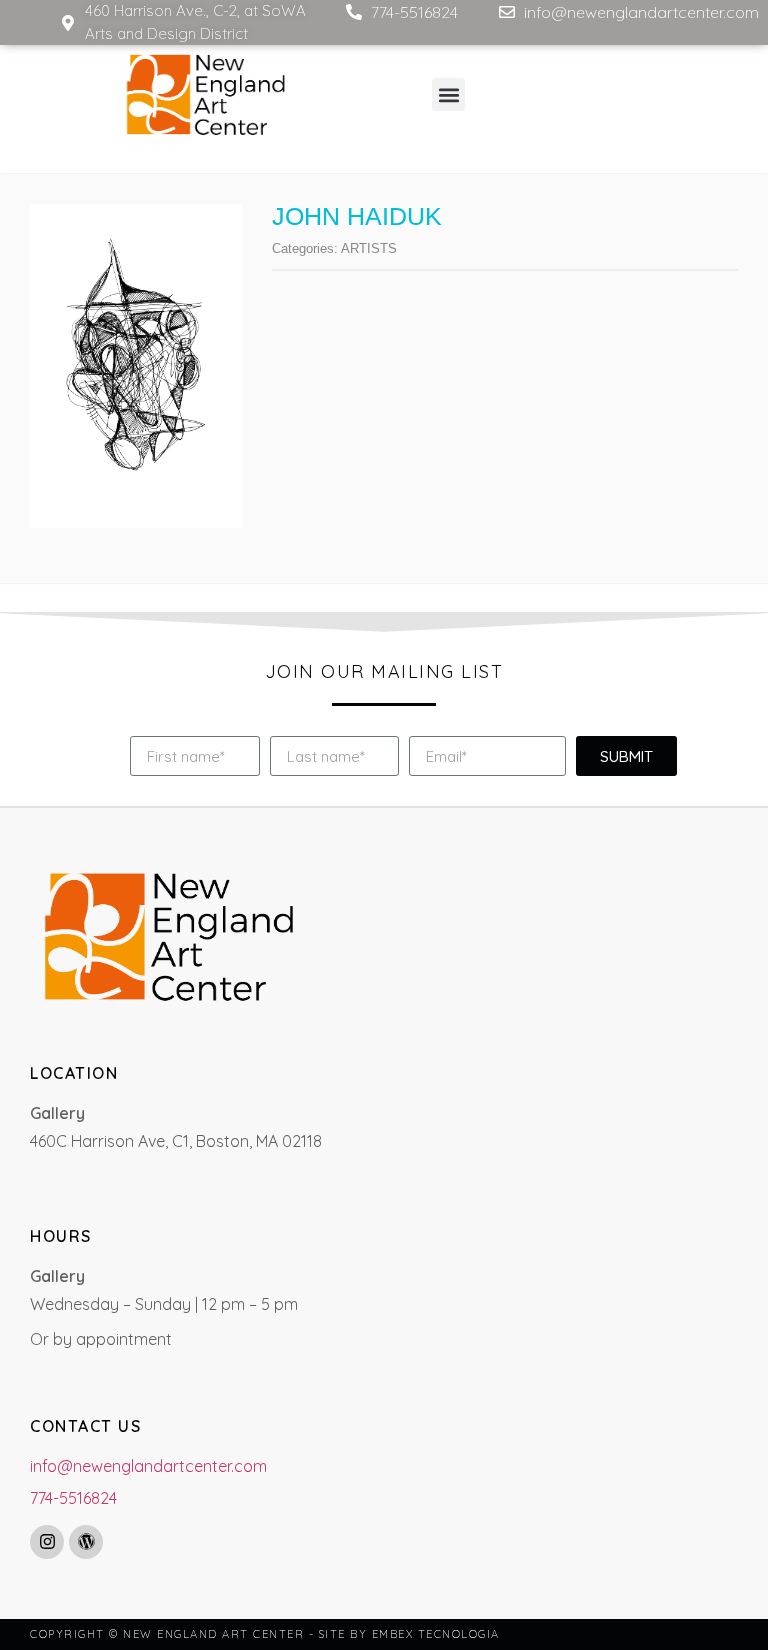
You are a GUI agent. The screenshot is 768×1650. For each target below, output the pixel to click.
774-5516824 (73, 1498)
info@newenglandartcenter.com (148, 1466)
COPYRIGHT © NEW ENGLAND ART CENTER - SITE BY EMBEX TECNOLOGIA (265, 1634)
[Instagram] (47, 1542)
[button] (448, 94)
